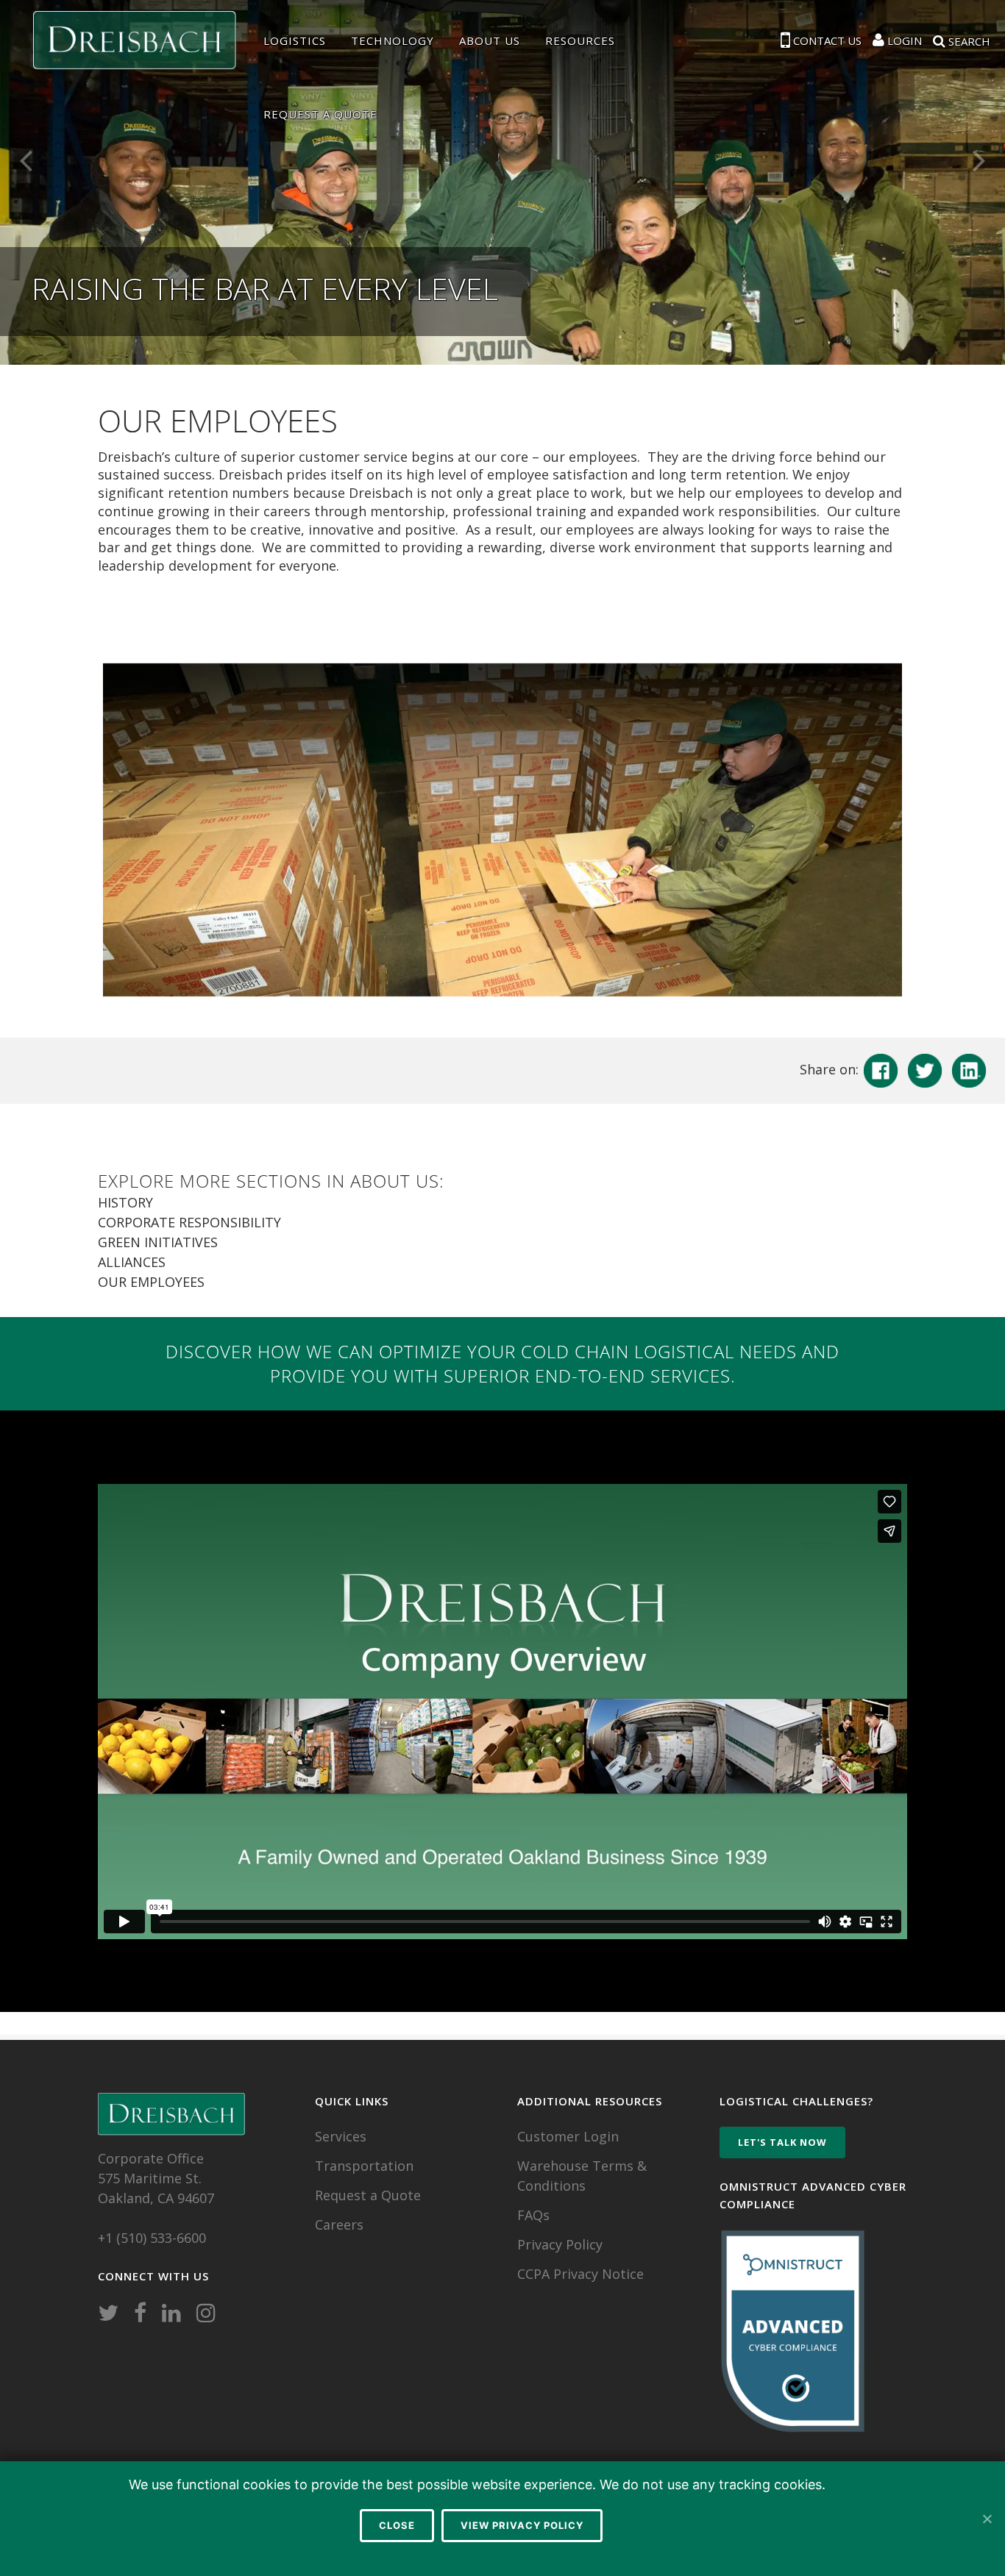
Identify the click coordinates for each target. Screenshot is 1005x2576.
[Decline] (987, 2519)
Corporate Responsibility (189, 1222)
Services (341, 2136)
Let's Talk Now (782, 2142)
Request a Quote (368, 2195)
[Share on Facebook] (881, 1069)
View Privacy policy (522, 2525)
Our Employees (151, 1282)
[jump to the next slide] (979, 158)
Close (397, 2525)
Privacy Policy (560, 2244)
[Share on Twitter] (925, 1069)
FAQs (533, 2215)
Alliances (132, 1262)
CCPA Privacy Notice (580, 2274)
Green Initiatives (158, 1242)
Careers (339, 2224)
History (125, 1202)
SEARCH (968, 40)
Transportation (364, 2166)
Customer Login (568, 2136)
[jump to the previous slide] (26, 158)
